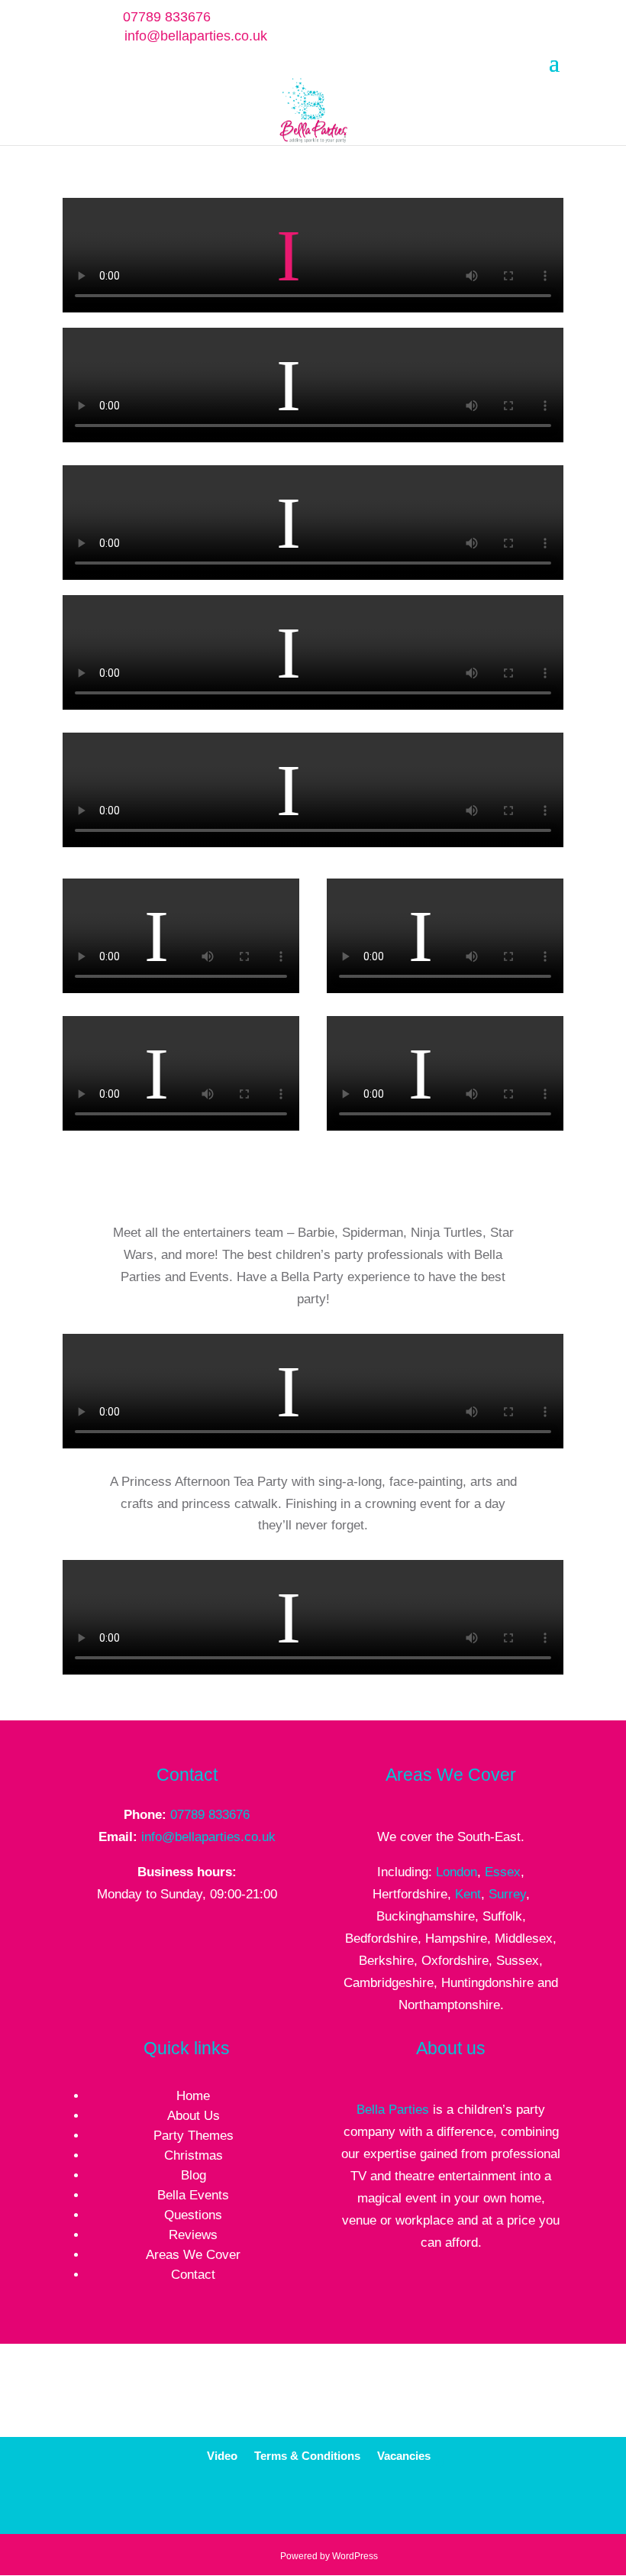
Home (193, 2096)
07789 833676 (210, 1815)
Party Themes (194, 2136)
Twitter (337, 2503)
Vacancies (404, 2456)
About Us (194, 2116)
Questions (193, 2215)
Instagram (408, 2503)
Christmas (194, 2155)
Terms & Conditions (307, 2456)
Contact (193, 2275)
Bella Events (193, 2195)
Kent (468, 1894)
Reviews (193, 2235)
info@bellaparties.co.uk (208, 1837)
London (457, 1872)
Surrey (507, 1894)
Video (222, 2456)
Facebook (301, 2503)
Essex (503, 1872)
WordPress (355, 2556)
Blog (194, 2175)
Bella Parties (393, 2110)
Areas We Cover (193, 2255)
